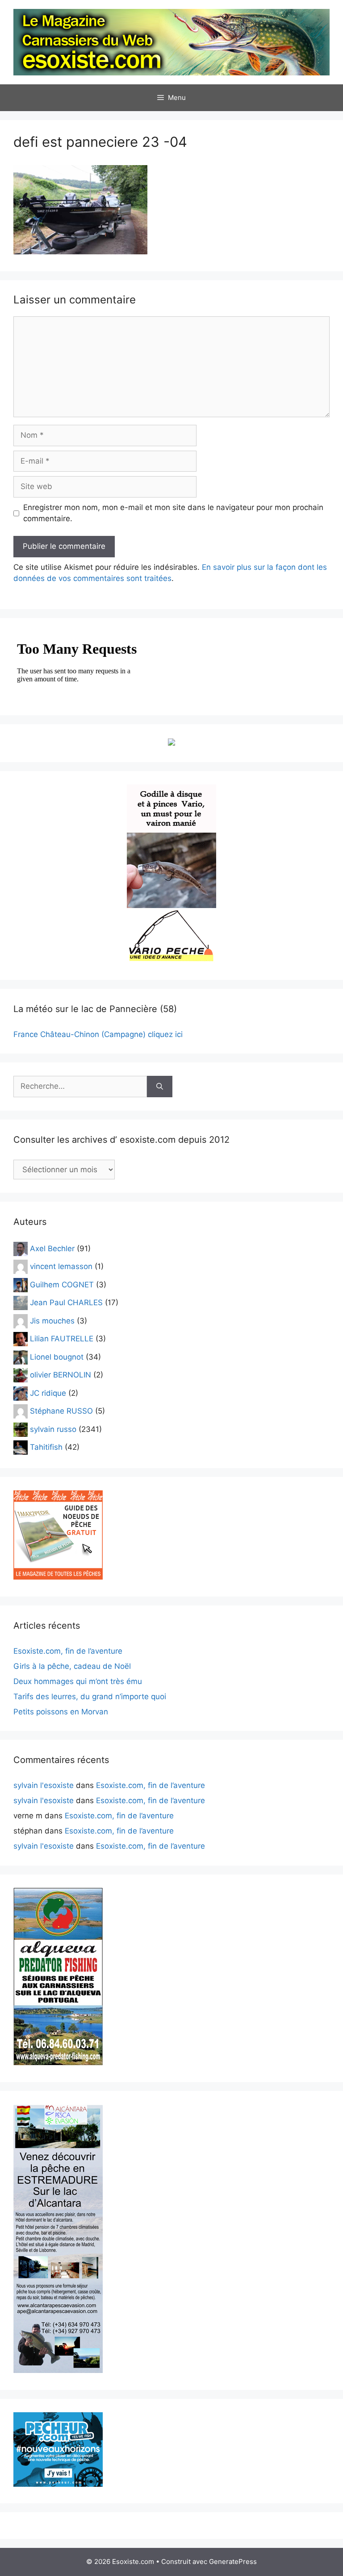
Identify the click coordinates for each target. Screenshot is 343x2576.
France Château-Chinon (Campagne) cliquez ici (98, 1034)
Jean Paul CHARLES (66, 1303)
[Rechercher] (160, 1087)
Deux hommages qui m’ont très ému (78, 1681)
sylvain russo (53, 1429)
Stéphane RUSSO (61, 1411)
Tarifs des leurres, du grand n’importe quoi (90, 1697)
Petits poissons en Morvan (61, 1712)
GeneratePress (233, 2561)
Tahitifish (46, 1447)
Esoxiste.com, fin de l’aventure (68, 1651)
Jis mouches (52, 1320)
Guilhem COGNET (62, 1284)
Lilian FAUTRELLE (62, 1339)
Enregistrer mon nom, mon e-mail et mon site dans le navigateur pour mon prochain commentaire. (173, 513)
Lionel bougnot (57, 1356)
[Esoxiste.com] (171, 41)
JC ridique (48, 1393)
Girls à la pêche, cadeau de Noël (72, 1666)
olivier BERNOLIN (61, 1375)
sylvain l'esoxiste (44, 1785)
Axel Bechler (52, 1248)
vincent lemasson (61, 1266)
